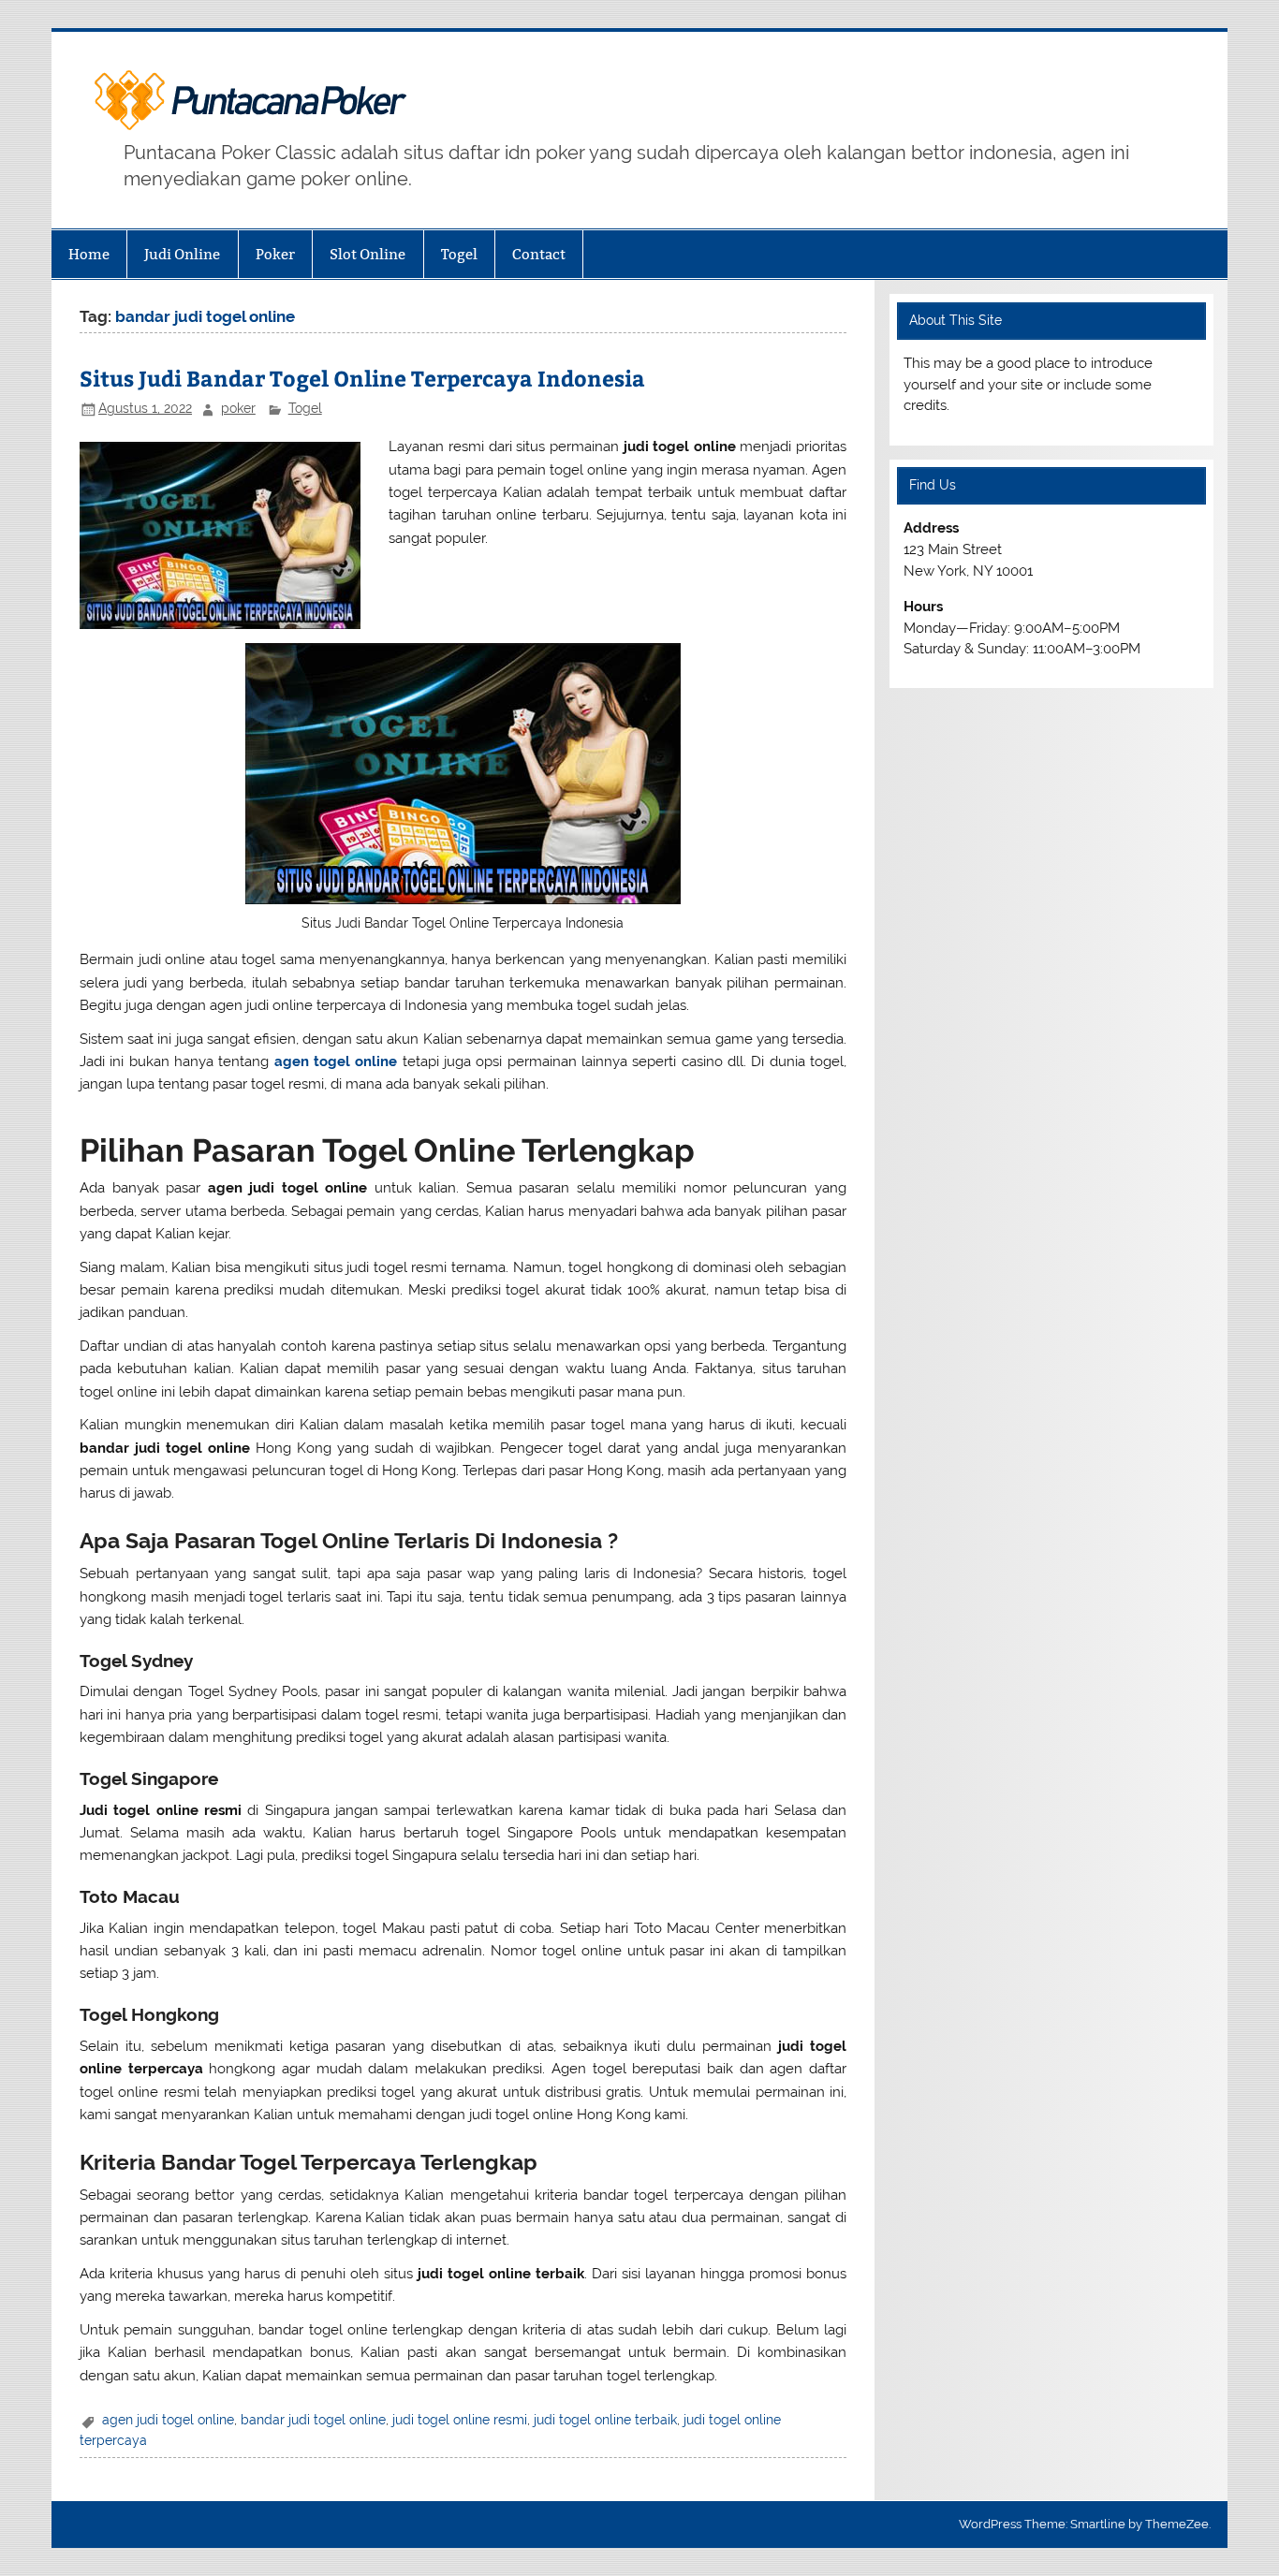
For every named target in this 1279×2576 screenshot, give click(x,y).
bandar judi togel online (313, 2420)
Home (89, 254)
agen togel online (336, 1061)
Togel (459, 254)
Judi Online (182, 254)
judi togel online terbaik (605, 2420)
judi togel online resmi (460, 2420)
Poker (275, 254)
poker (238, 408)
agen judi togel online (168, 2420)
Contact (539, 254)
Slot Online (368, 254)
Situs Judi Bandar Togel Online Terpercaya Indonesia (362, 378)
